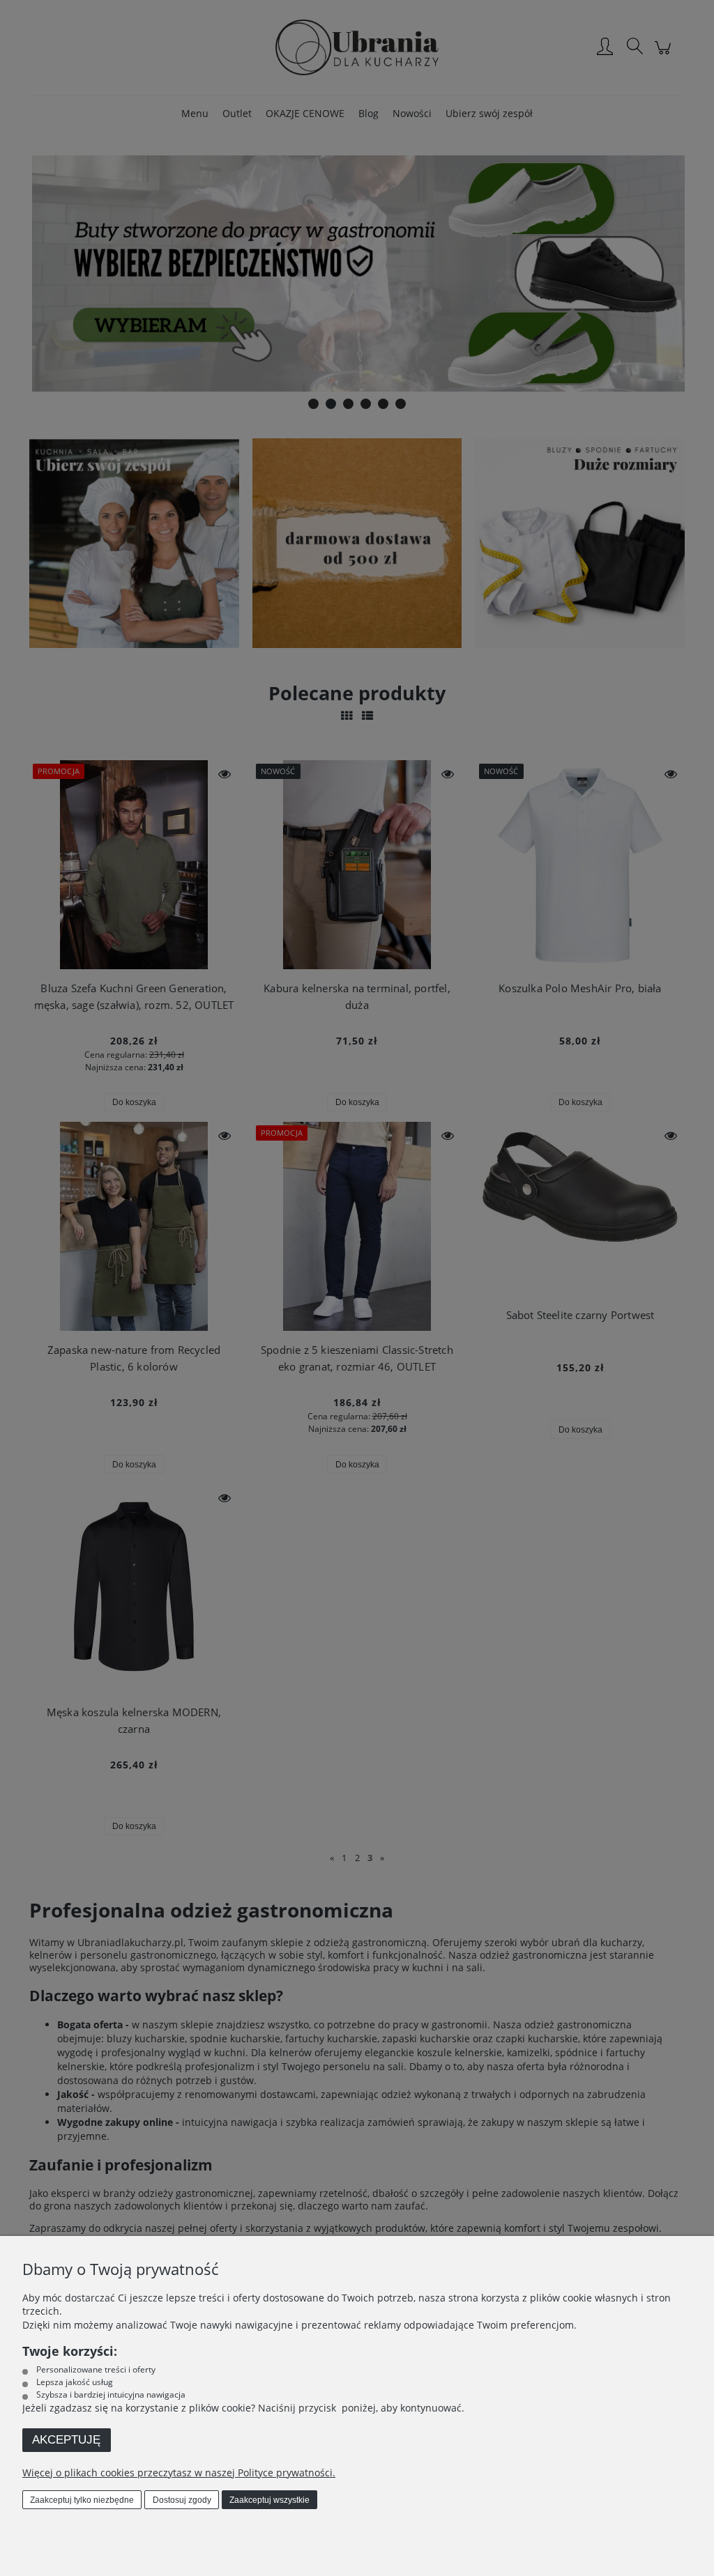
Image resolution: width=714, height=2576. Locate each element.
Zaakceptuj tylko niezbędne (82, 2500)
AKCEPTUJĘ (66, 2440)
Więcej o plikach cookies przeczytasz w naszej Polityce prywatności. (179, 2473)
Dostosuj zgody (182, 2500)
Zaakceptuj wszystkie (269, 2500)
